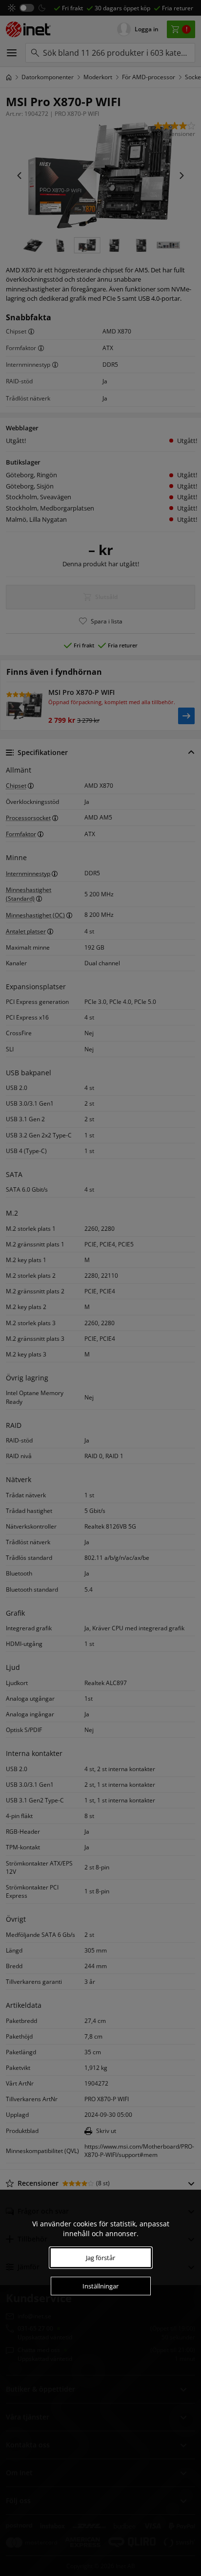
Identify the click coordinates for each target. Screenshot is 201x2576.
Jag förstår (100, 2258)
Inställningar (100, 2286)
